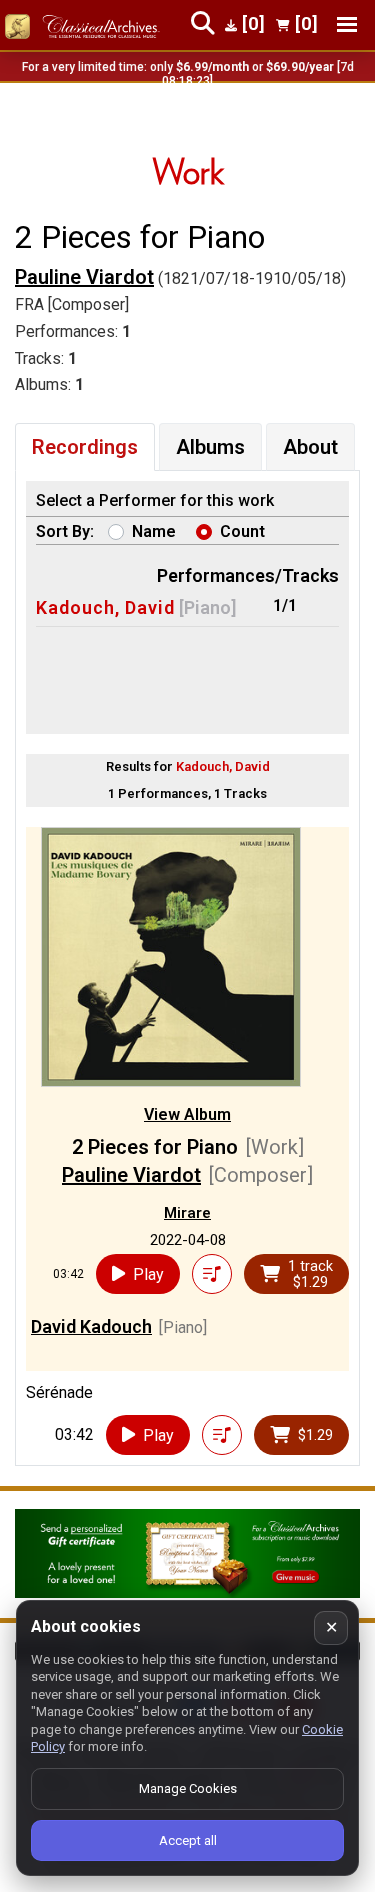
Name (154, 531)
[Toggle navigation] (347, 24)
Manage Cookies (188, 1788)
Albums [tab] (210, 447)
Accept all (188, 1840)
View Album (187, 1114)
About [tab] (310, 447)
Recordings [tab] (85, 447)
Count (242, 531)
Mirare (187, 1213)
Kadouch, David (105, 607)
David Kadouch (91, 1326)
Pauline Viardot (84, 277)
